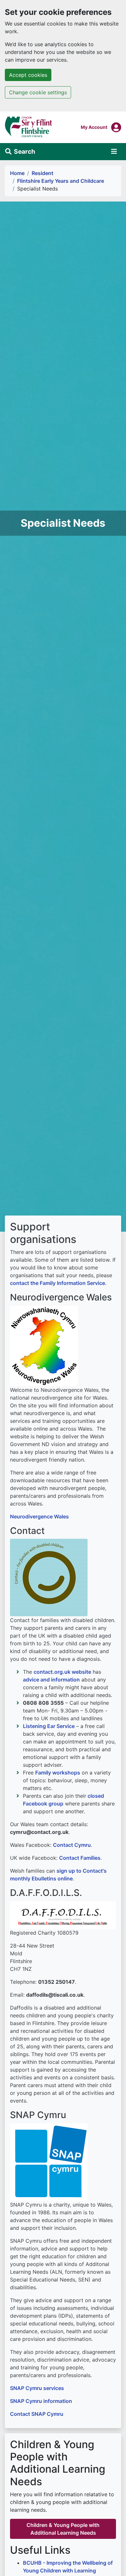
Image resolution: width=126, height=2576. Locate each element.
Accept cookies (28, 75)
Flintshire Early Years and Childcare (61, 181)
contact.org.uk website (62, 1672)
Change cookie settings (38, 92)
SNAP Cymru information (41, 2401)
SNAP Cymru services (37, 2388)
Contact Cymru (72, 1845)
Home (17, 173)
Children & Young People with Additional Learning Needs (63, 2529)
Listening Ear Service (49, 1726)
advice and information (51, 1680)
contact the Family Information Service (58, 1283)
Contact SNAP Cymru (37, 2414)
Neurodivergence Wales (39, 1516)
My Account (94, 127)
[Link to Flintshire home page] (29, 127)
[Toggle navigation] (114, 151)
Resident (42, 173)
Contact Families (80, 1858)
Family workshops (58, 1773)
